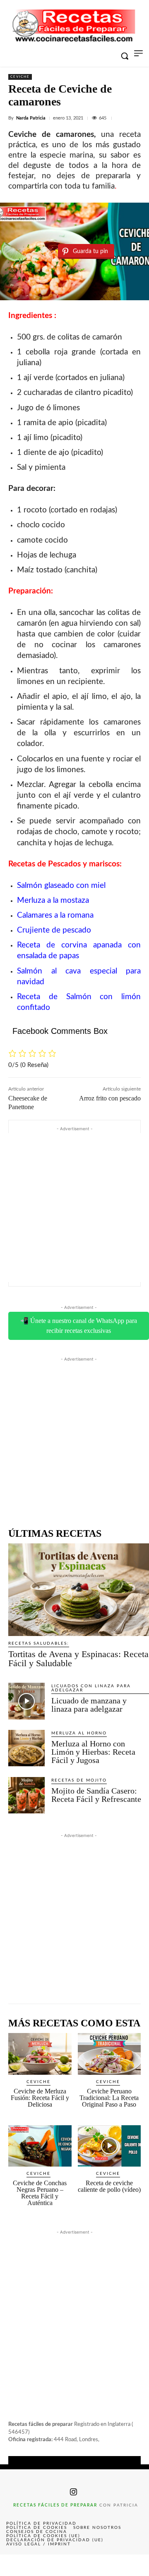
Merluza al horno (79, 1733)
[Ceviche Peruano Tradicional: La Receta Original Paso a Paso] (109, 2054)
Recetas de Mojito (79, 1780)
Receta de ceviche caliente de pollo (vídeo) (109, 2186)
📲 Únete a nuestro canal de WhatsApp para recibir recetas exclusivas (79, 1326)
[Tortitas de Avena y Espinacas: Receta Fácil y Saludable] (79, 1590)
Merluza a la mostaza (53, 901)
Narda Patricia (31, 118)
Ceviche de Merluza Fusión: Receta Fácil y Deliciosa (40, 2098)
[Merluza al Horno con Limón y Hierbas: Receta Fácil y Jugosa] (26, 1748)
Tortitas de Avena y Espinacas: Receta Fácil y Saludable (78, 1659)
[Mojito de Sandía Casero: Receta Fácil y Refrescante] (26, 1795)
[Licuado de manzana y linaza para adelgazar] (26, 1701)
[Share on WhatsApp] (104, 2565)
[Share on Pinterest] (74, 2565)
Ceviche (20, 77)
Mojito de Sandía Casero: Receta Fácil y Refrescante (96, 1795)
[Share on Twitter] (45, 2565)
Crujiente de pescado (54, 930)
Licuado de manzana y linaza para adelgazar (89, 1705)
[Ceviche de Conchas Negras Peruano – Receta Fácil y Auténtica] (40, 2146)
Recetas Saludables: (39, 1643)
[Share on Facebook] (15, 2565)
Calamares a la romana (55, 915)
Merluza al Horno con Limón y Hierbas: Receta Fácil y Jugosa (93, 1752)
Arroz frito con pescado (110, 1098)
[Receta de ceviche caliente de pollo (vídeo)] (109, 2146)
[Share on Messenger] (134, 2565)
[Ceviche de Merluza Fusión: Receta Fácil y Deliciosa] (40, 2054)
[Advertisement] (74, 1208)
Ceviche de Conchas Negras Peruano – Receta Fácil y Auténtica (40, 2193)
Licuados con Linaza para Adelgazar (91, 1688)
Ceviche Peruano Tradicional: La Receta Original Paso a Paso (109, 2098)
